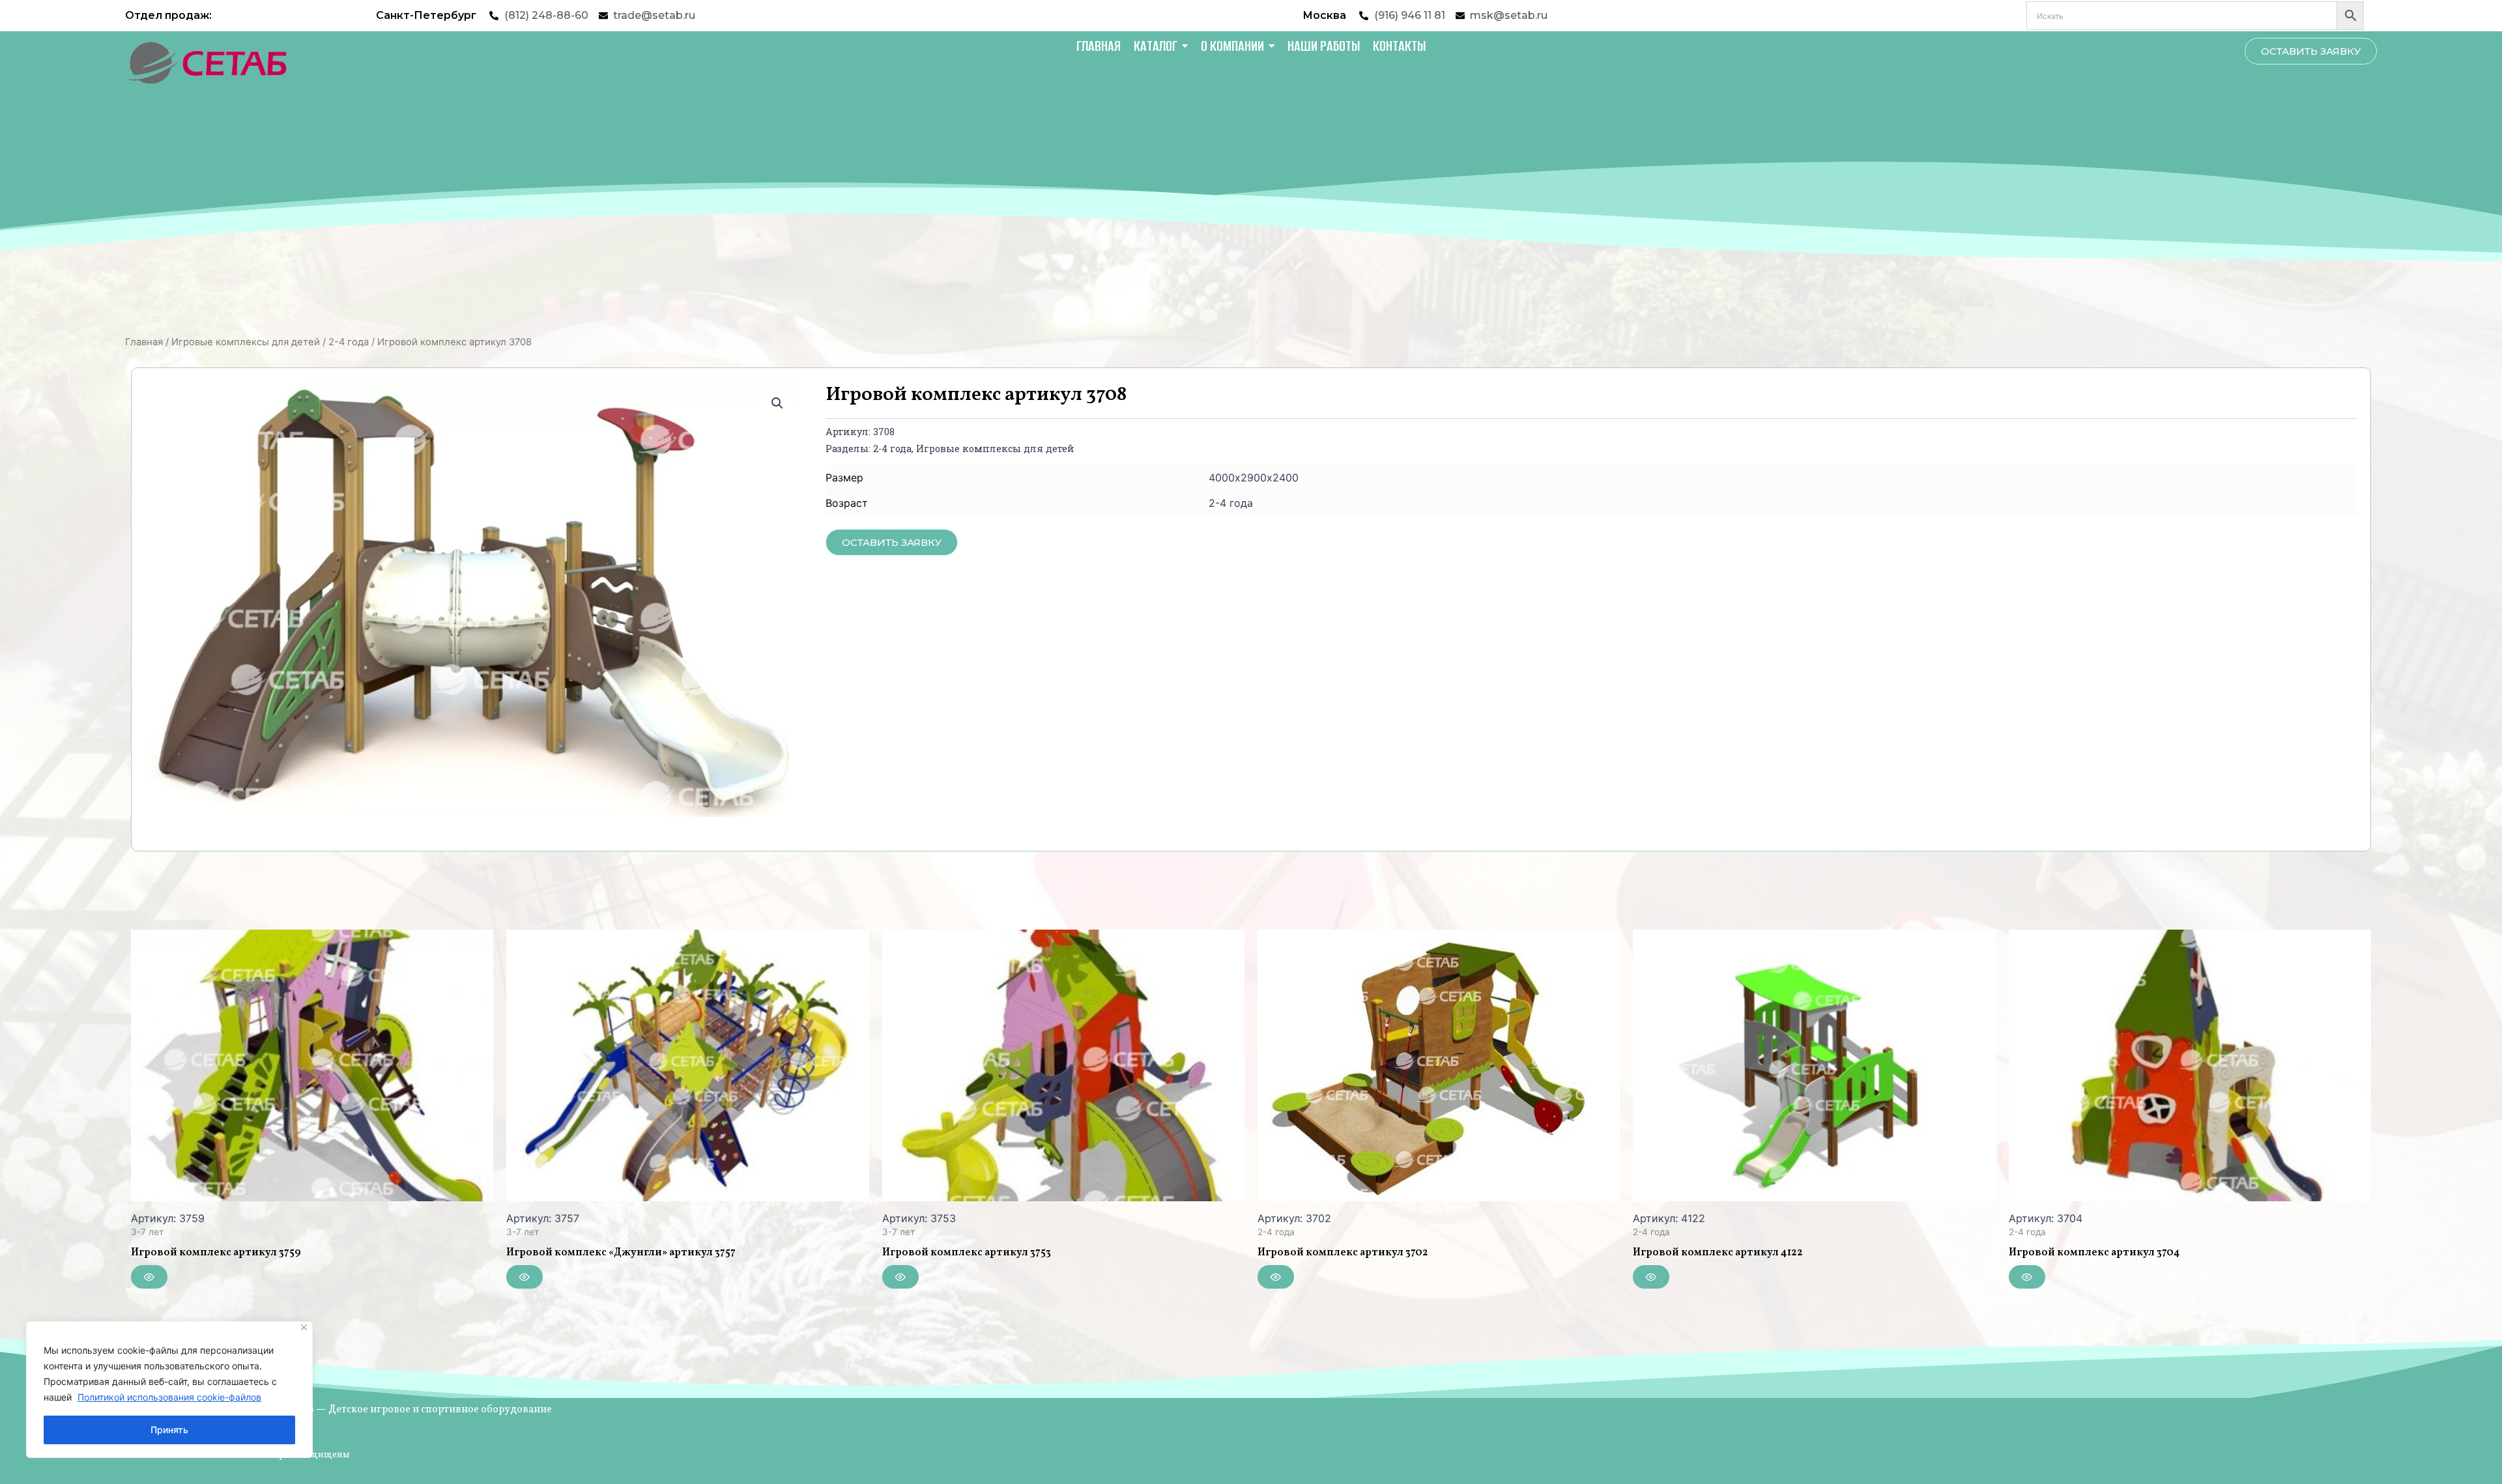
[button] (777, 403)
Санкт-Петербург (426, 15)
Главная (144, 342)
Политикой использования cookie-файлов (169, 1397)
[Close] (304, 1327)
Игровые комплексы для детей (246, 342)
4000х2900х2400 (1254, 478)
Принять (169, 1430)
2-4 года (349, 342)
